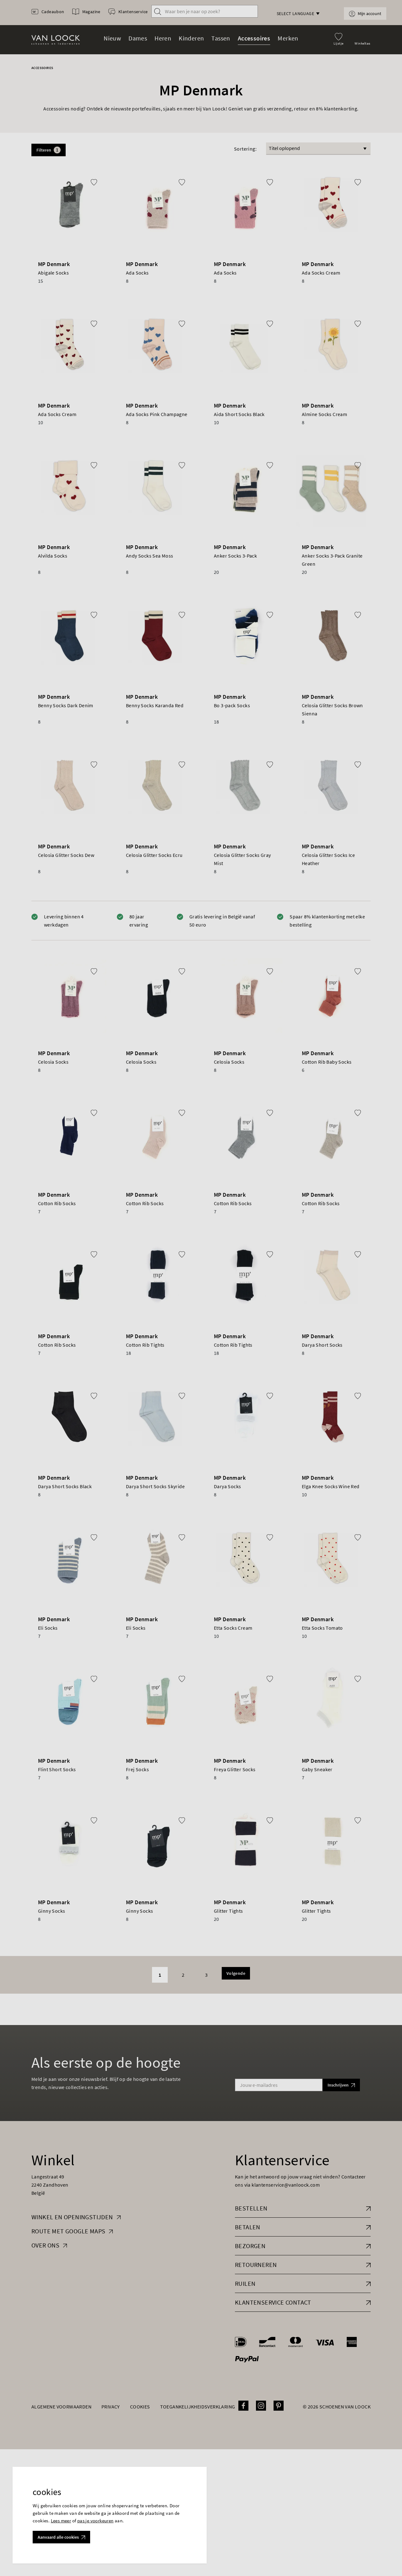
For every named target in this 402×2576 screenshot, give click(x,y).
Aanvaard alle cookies (58, 2537)
